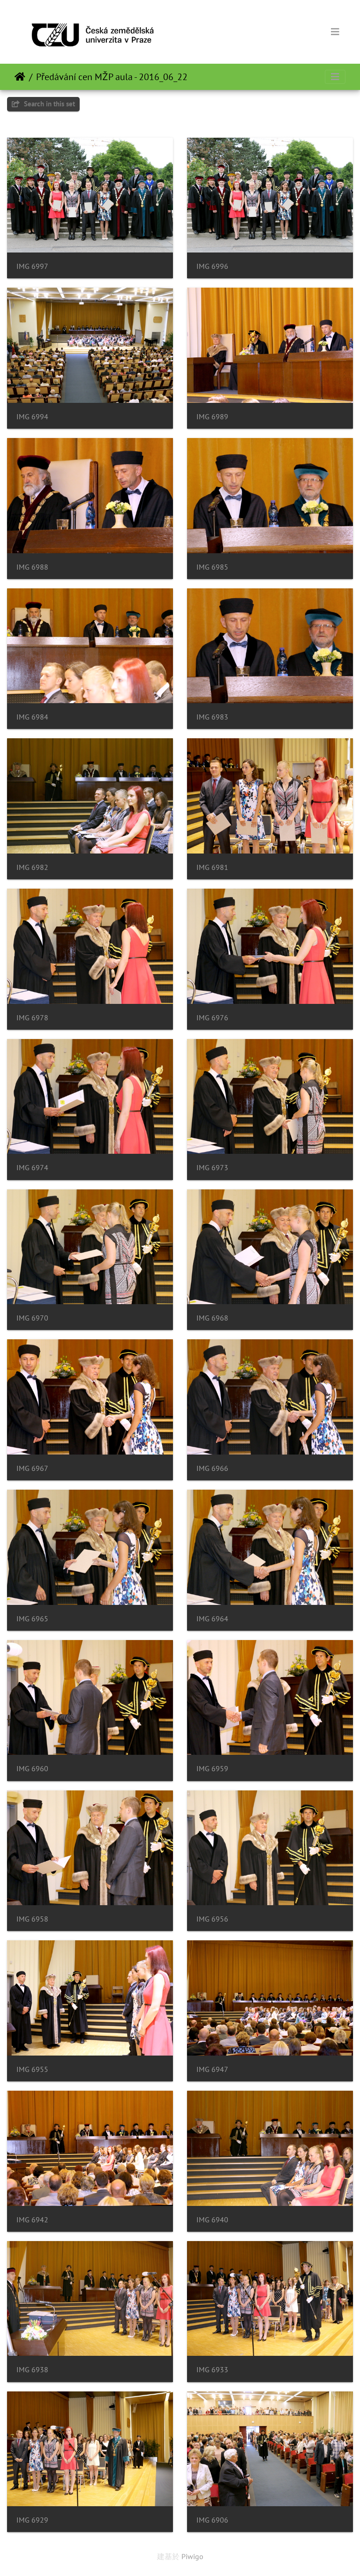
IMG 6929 (32, 2520)
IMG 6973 (212, 1168)
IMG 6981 (212, 867)
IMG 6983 (212, 717)
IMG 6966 (212, 1468)
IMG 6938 (32, 2370)
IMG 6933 (212, 2370)
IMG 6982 (32, 867)
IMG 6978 (32, 1018)
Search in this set (49, 104)
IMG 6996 (212, 266)
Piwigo (192, 2556)
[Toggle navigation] (335, 32)
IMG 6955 (32, 2069)
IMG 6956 (212, 1919)
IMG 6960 (32, 1769)
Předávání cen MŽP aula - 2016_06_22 (112, 77)
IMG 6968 (212, 1318)
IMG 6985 (212, 567)
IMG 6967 (32, 1468)
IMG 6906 (212, 2520)
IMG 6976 (212, 1018)
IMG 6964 (212, 1619)
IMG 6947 (212, 2069)
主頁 (20, 77)
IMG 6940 (212, 2220)
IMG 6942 (32, 2220)
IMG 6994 (32, 417)
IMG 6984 (32, 717)
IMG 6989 (212, 417)
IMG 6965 (32, 1619)
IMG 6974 (32, 1168)
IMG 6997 (32, 266)
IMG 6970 (32, 1318)
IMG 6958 (32, 1919)
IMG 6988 (32, 567)
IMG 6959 (212, 1769)
